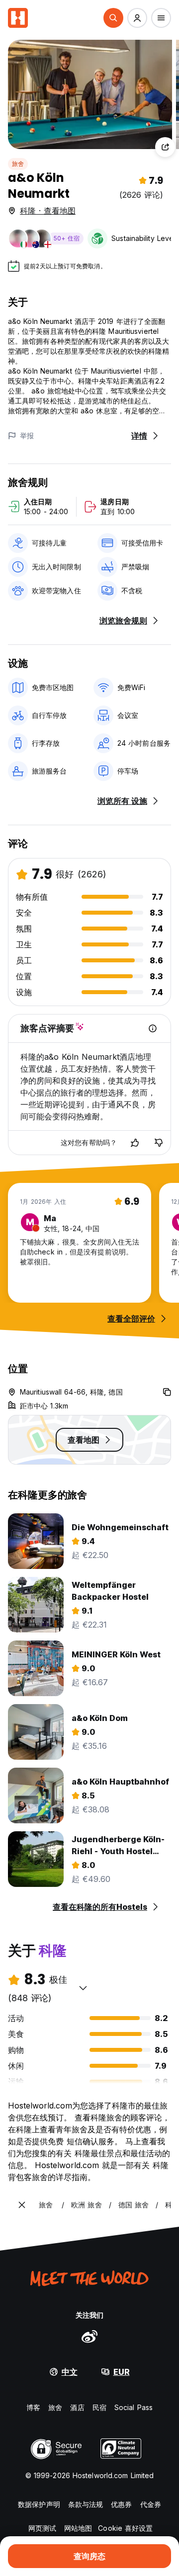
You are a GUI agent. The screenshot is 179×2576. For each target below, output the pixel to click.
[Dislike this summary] (159, 1143)
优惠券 (121, 2504)
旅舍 (18, 164)
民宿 (99, 2407)
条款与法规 (86, 2504)
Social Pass (134, 2407)
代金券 (151, 2504)
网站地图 (78, 2528)
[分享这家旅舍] (165, 147)
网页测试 (42, 2528)
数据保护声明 (39, 2504)
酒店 (77, 2407)
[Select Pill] (113, 18)
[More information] (153, 1028)
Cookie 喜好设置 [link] (125, 2528)
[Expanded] (22, 2205)
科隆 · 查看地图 (48, 211)
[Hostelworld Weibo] (89, 2336)
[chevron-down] (83, 1988)
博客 (33, 2407)
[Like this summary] (135, 1143)
